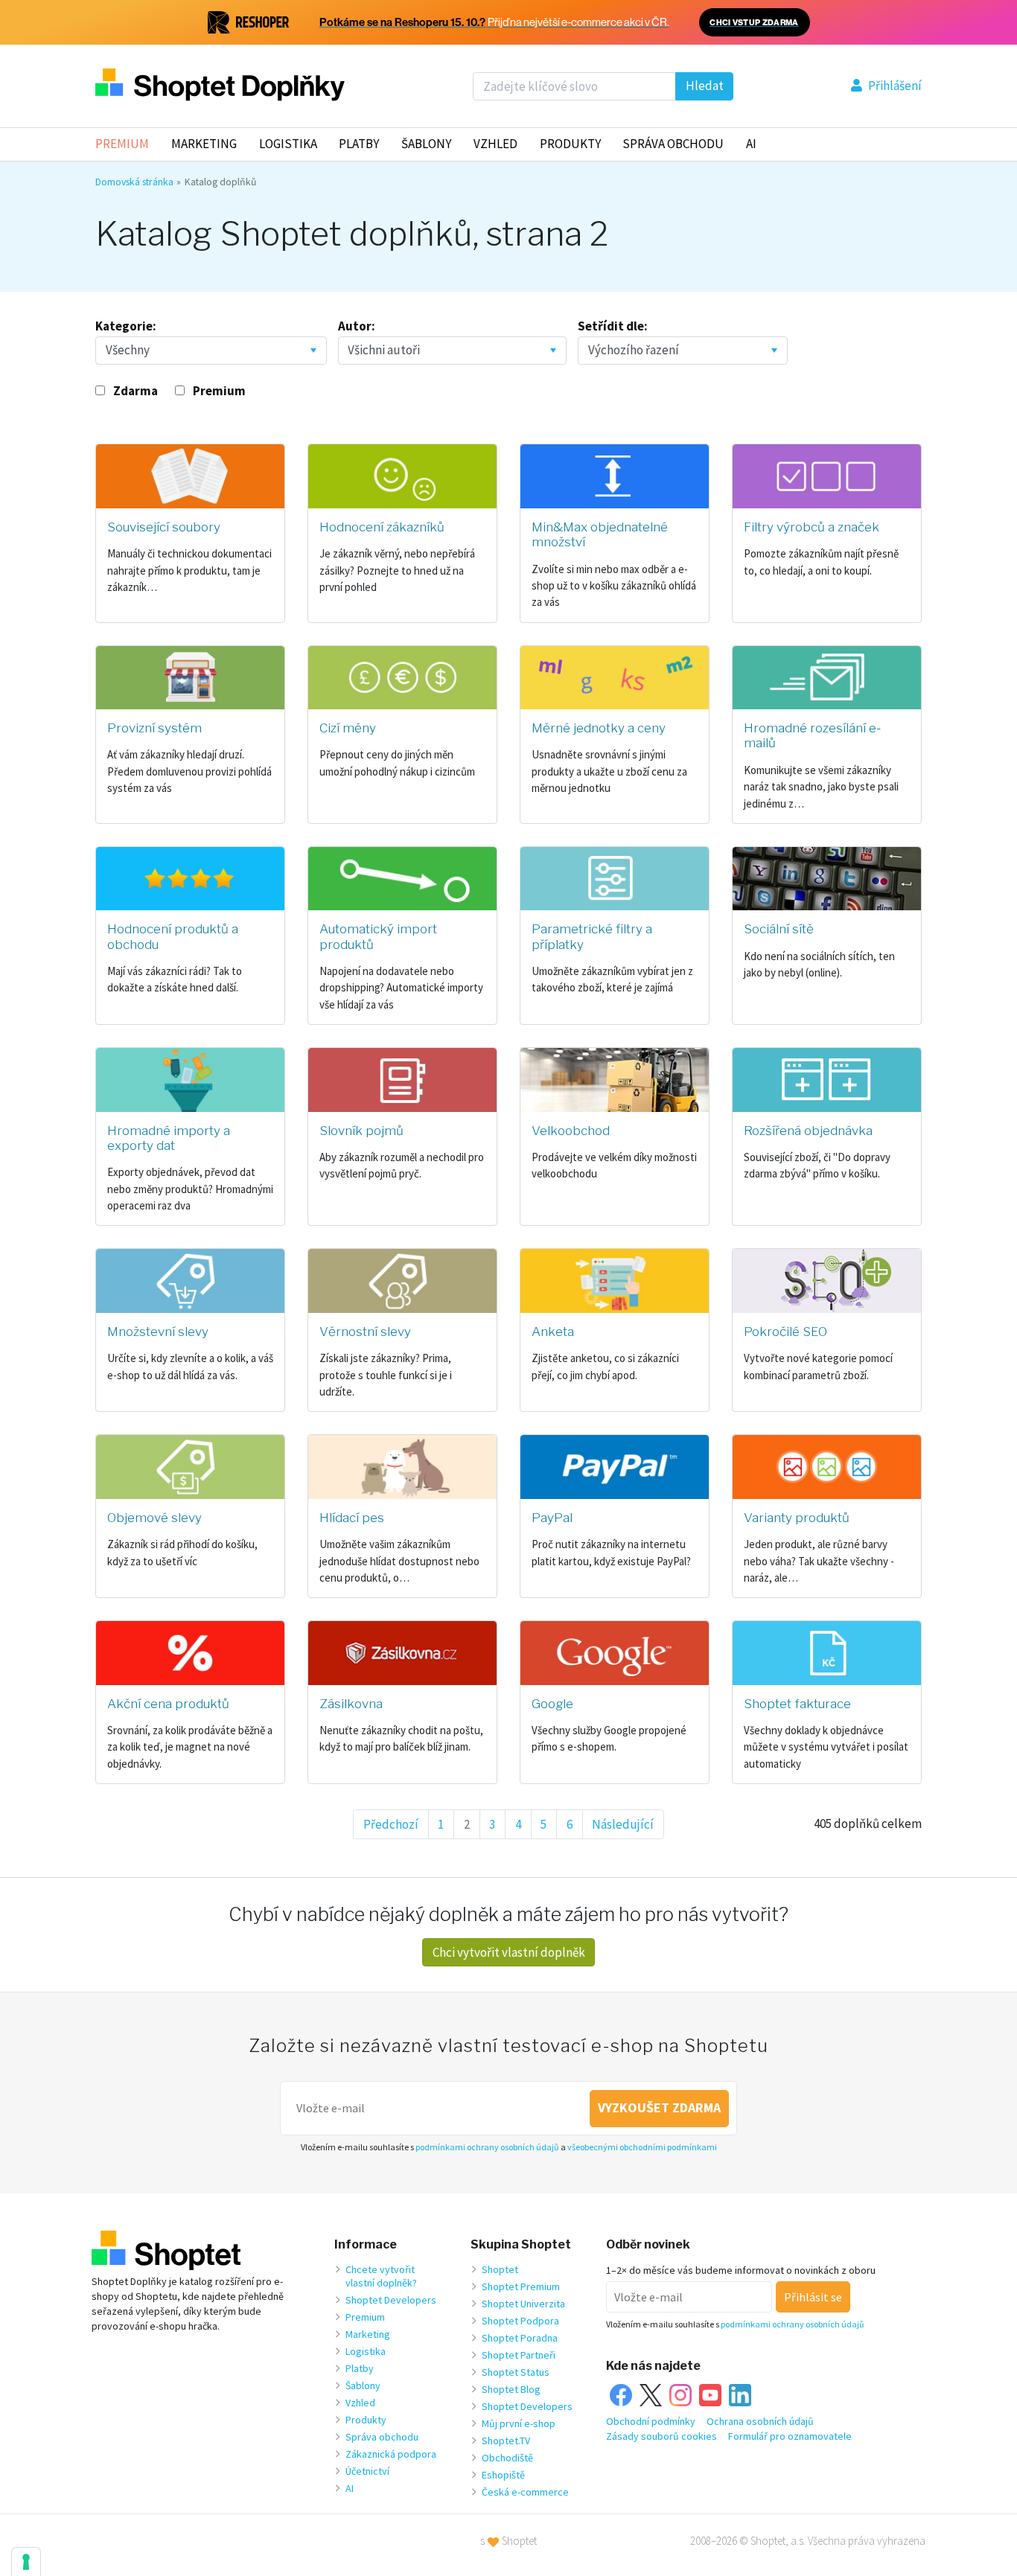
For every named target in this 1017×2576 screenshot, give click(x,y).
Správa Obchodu (673, 144)
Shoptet (500, 2269)
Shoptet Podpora (520, 2321)
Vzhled (495, 144)
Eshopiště (503, 2475)
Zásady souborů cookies (661, 2436)
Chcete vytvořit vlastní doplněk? (381, 2276)
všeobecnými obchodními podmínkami (642, 2147)
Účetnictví (367, 2471)
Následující (623, 1824)
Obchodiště (507, 2458)
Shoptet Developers (391, 2300)
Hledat (705, 86)
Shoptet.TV (506, 2441)
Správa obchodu (382, 2437)
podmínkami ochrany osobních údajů (487, 2147)
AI (751, 144)
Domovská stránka (134, 182)
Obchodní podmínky (651, 2421)
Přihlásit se (813, 2297)
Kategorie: (126, 326)
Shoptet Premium (521, 2286)
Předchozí (391, 1824)
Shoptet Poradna (520, 2338)
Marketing (204, 144)
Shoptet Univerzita (523, 2304)
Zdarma (136, 391)
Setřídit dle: (613, 326)
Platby (359, 144)
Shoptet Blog (511, 2389)
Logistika (288, 144)
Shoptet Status (516, 2372)
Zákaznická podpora (391, 2454)
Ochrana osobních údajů (760, 2421)
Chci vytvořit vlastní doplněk (509, 1952)
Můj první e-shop (519, 2423)
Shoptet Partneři (519, 2355)
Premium (122, 144)
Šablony (426, 144)
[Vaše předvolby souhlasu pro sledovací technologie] (26, 2562)
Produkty (570, 144)
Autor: (357, 326)
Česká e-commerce (525, 2492)
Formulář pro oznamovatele (790, 2436)
